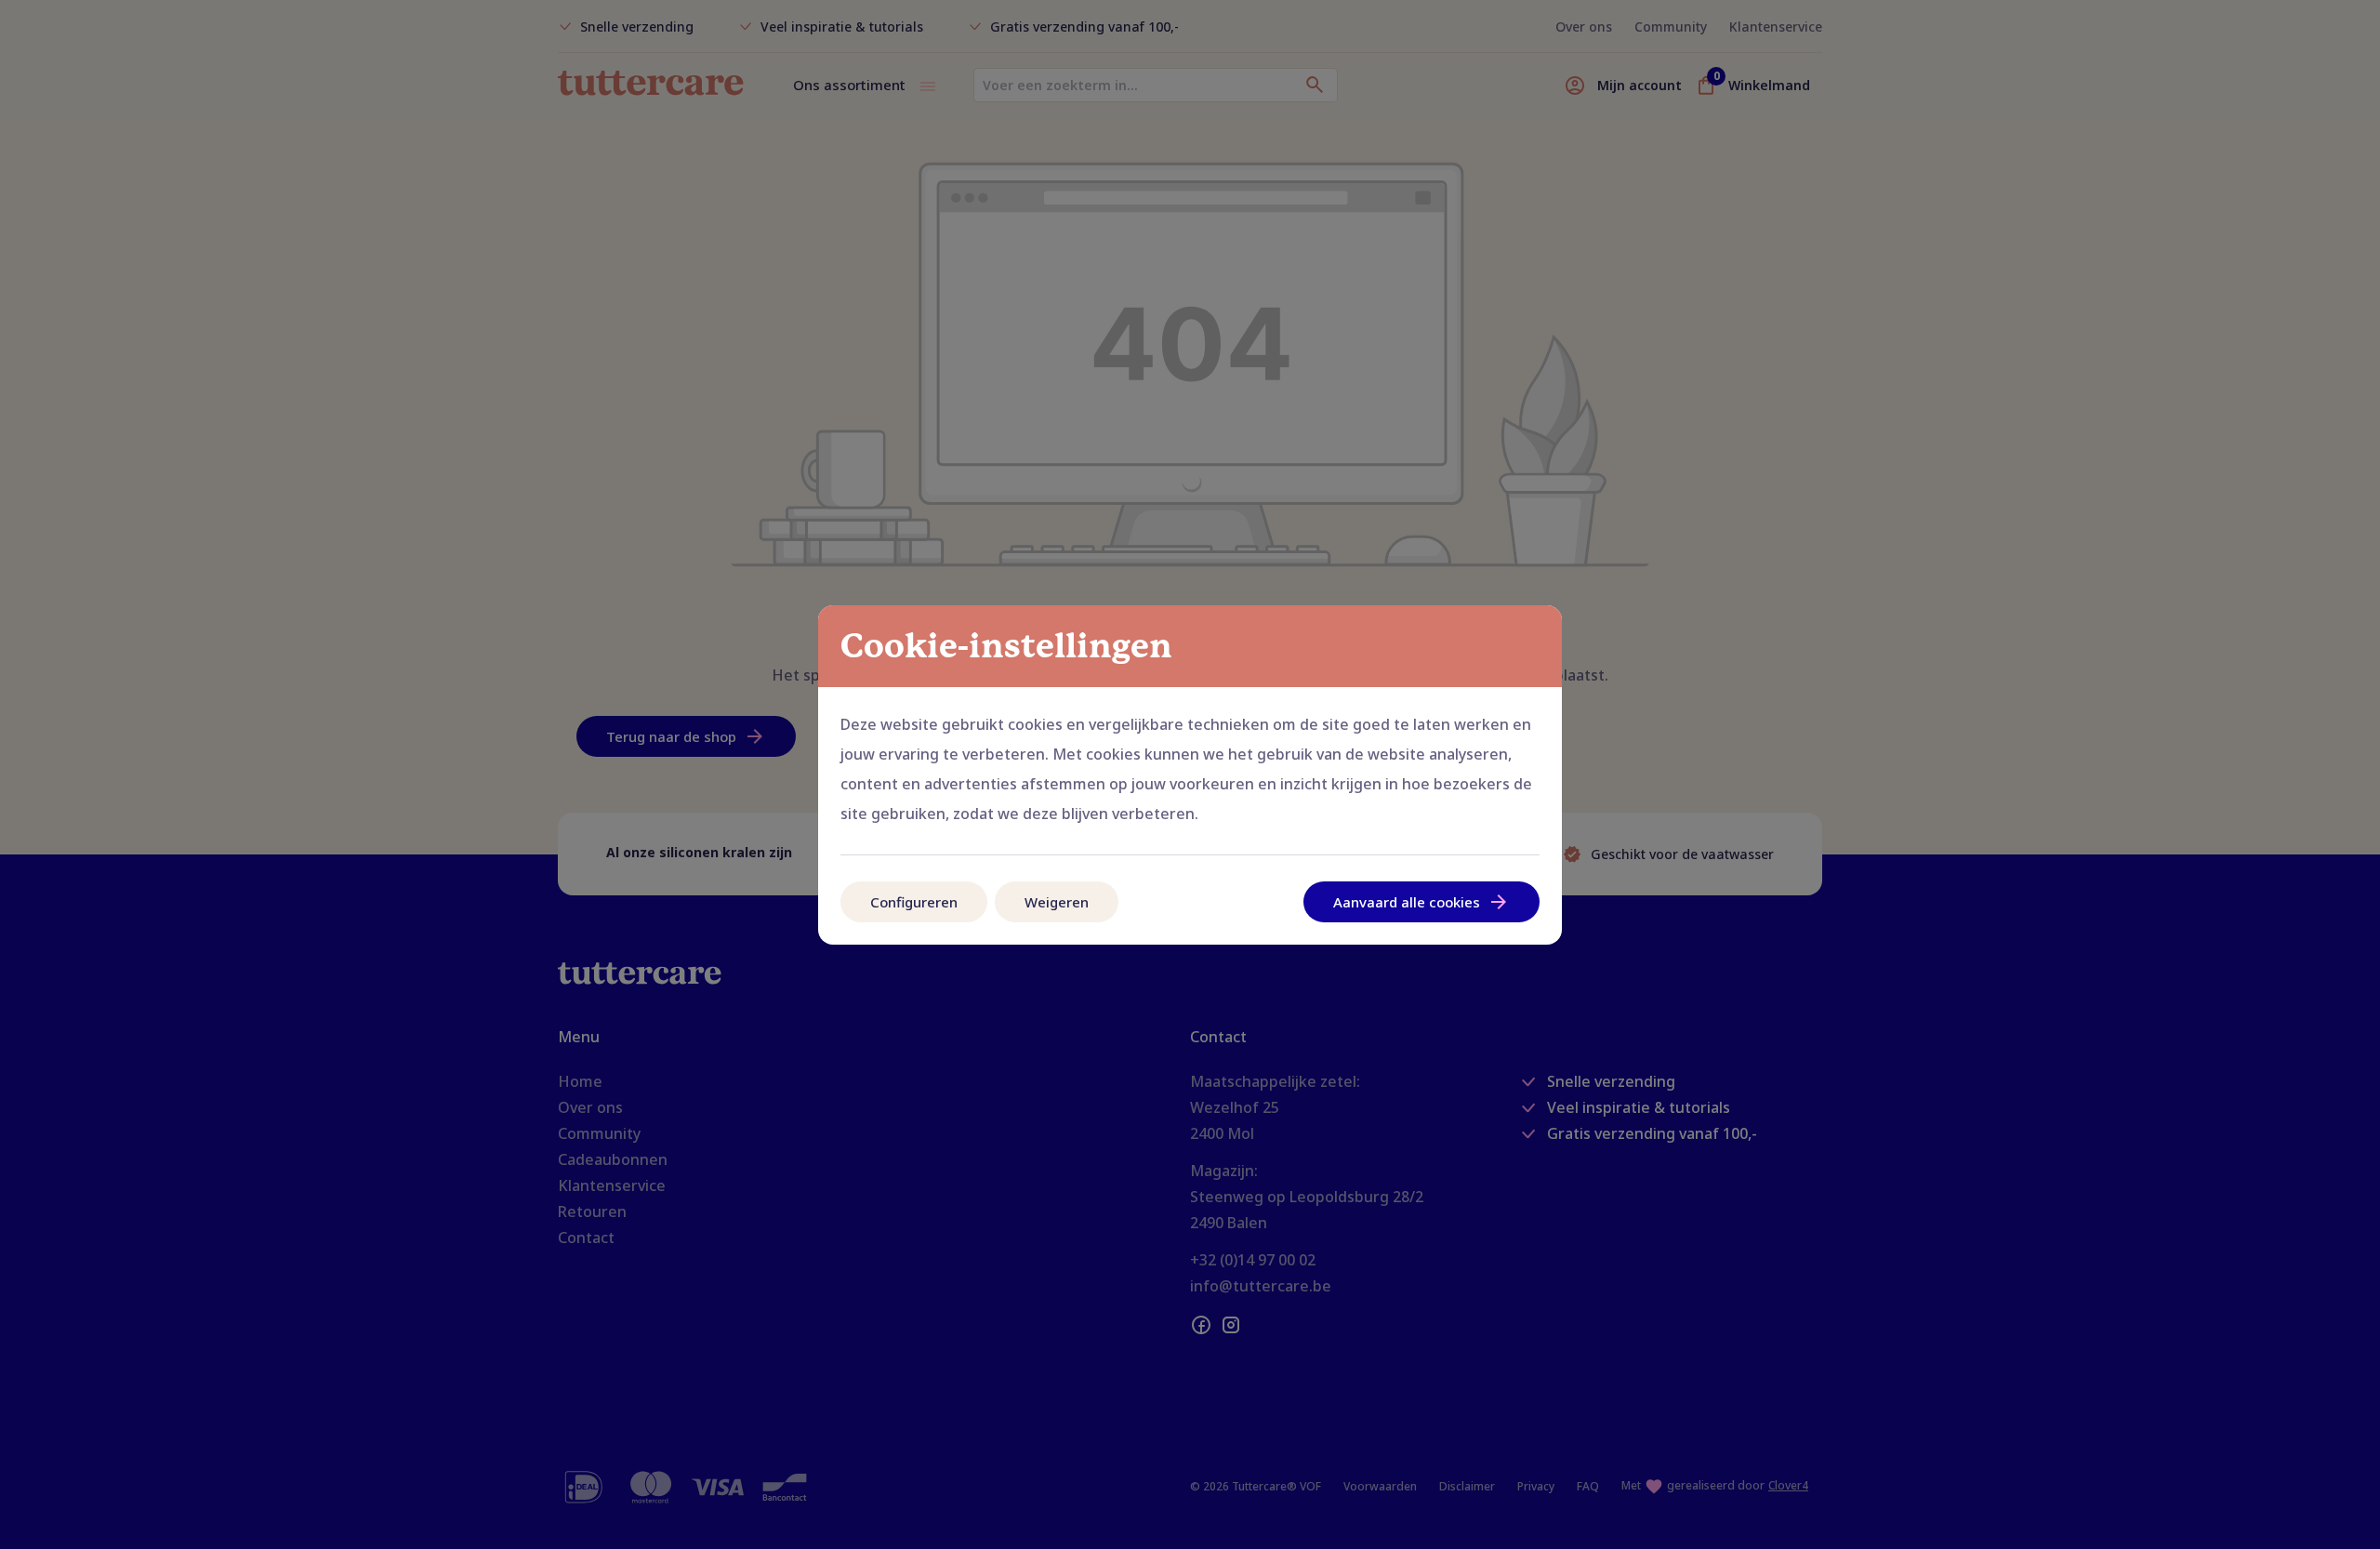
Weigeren (1057, 902)
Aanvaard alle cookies (1407, 902)
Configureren (914, 902)
